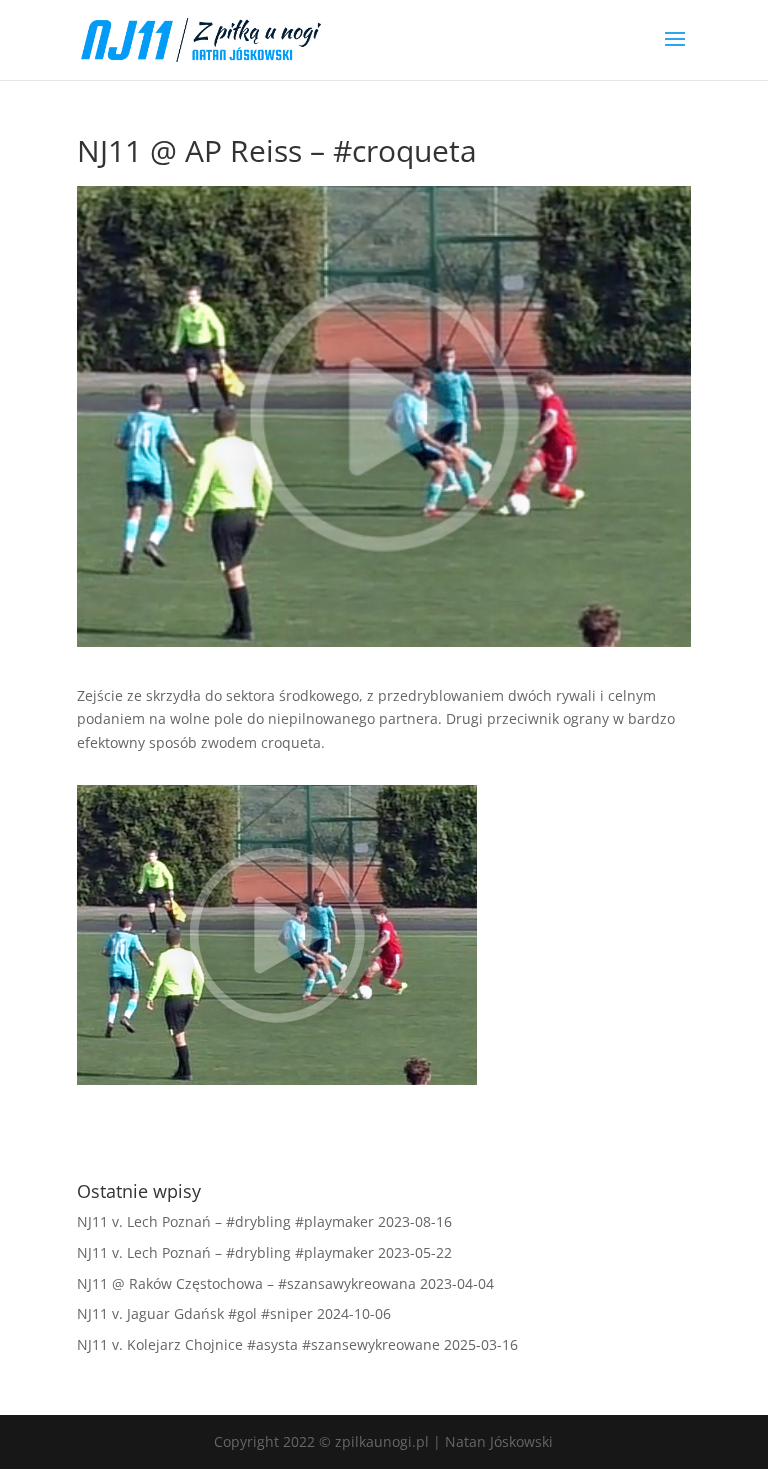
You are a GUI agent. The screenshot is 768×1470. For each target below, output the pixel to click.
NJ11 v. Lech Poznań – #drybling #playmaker (225, 1221)
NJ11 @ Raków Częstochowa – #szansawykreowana (246, 1283)
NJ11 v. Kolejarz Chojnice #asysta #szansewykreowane (258, 1344)
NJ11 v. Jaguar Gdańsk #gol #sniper (195, 1313)
